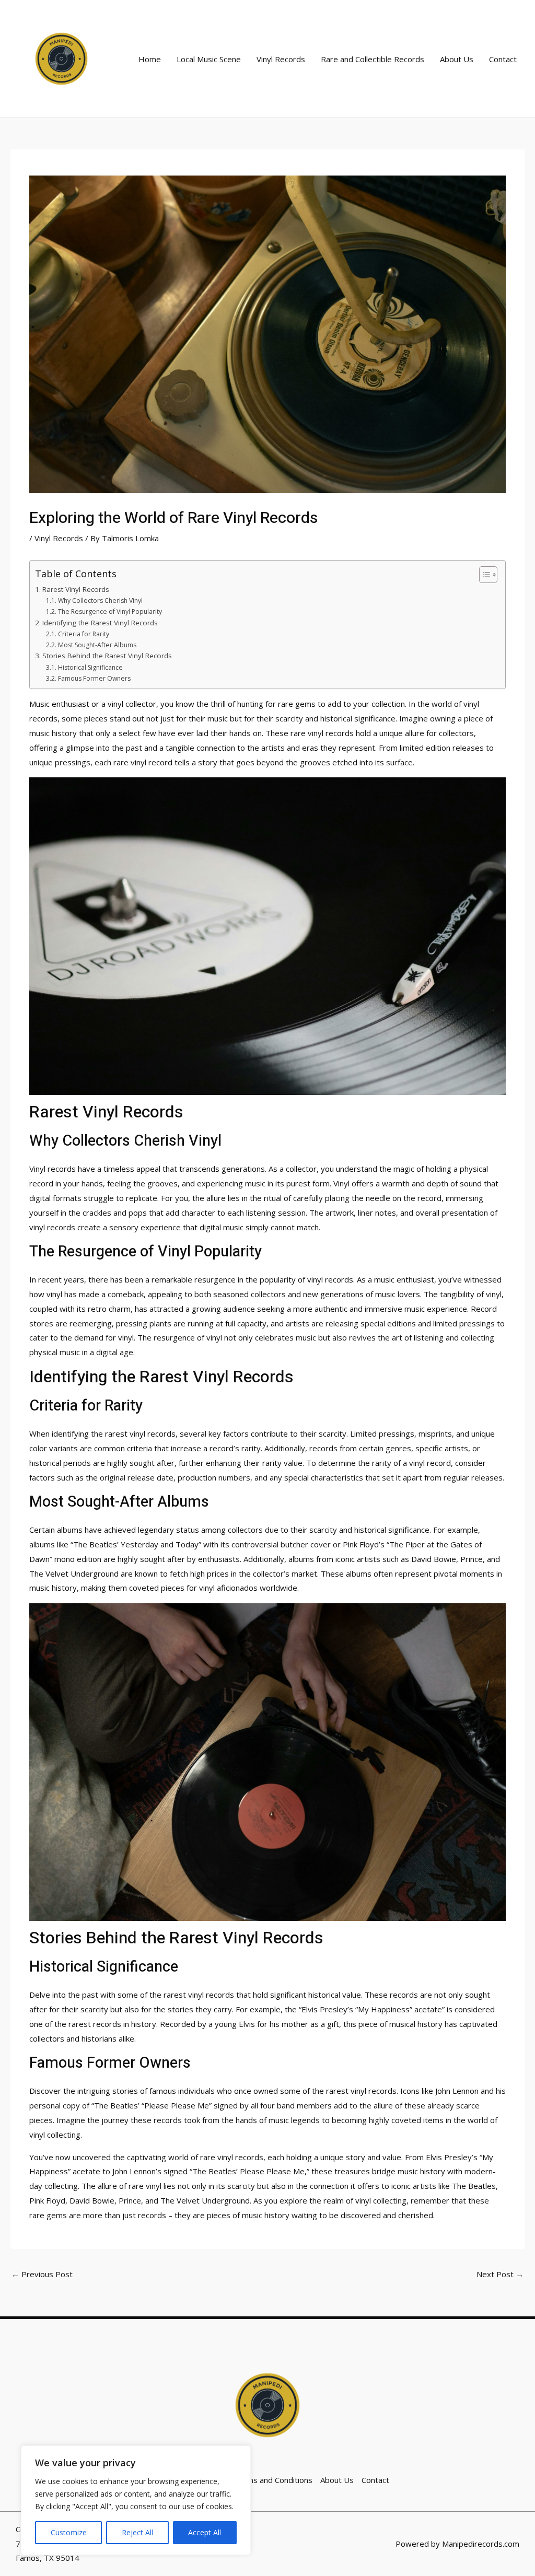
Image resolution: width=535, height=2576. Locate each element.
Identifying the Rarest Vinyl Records (100, 623)
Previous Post (42, 2274)
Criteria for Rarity (83, 634)
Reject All (137, 2532)
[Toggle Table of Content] (483, 575)
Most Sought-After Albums (97, 645)
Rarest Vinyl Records (76, 589)
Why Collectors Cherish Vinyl (100, 601)
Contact (503, 59)
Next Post (500, 2274)
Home (150, 59)
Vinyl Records (281, 59)
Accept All (205, 2532)
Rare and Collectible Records (373, 59)
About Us (457, 59)
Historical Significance (90, 667)
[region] (136, 2500)
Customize (69, 2532)
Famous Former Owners (94, 678)
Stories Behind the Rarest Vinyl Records (107, 656)
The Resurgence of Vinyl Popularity (110, 611)
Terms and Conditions (273, 2480)
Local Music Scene (209, 59)
